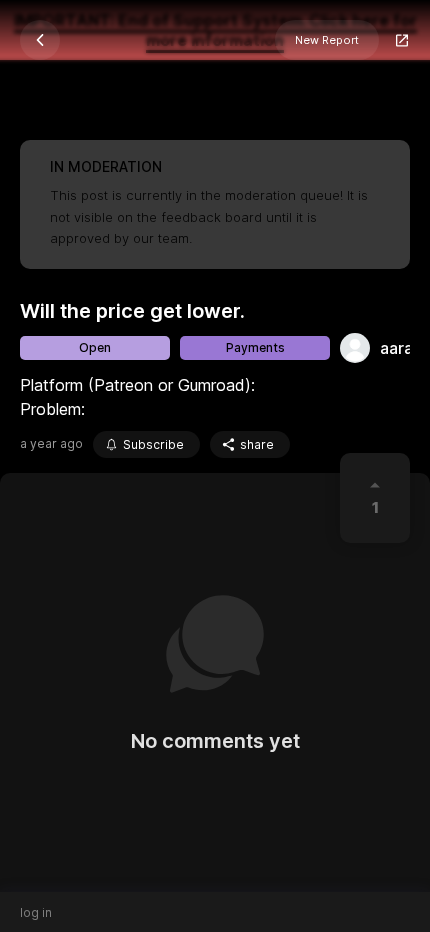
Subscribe (153, 444)
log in (36, 912)
